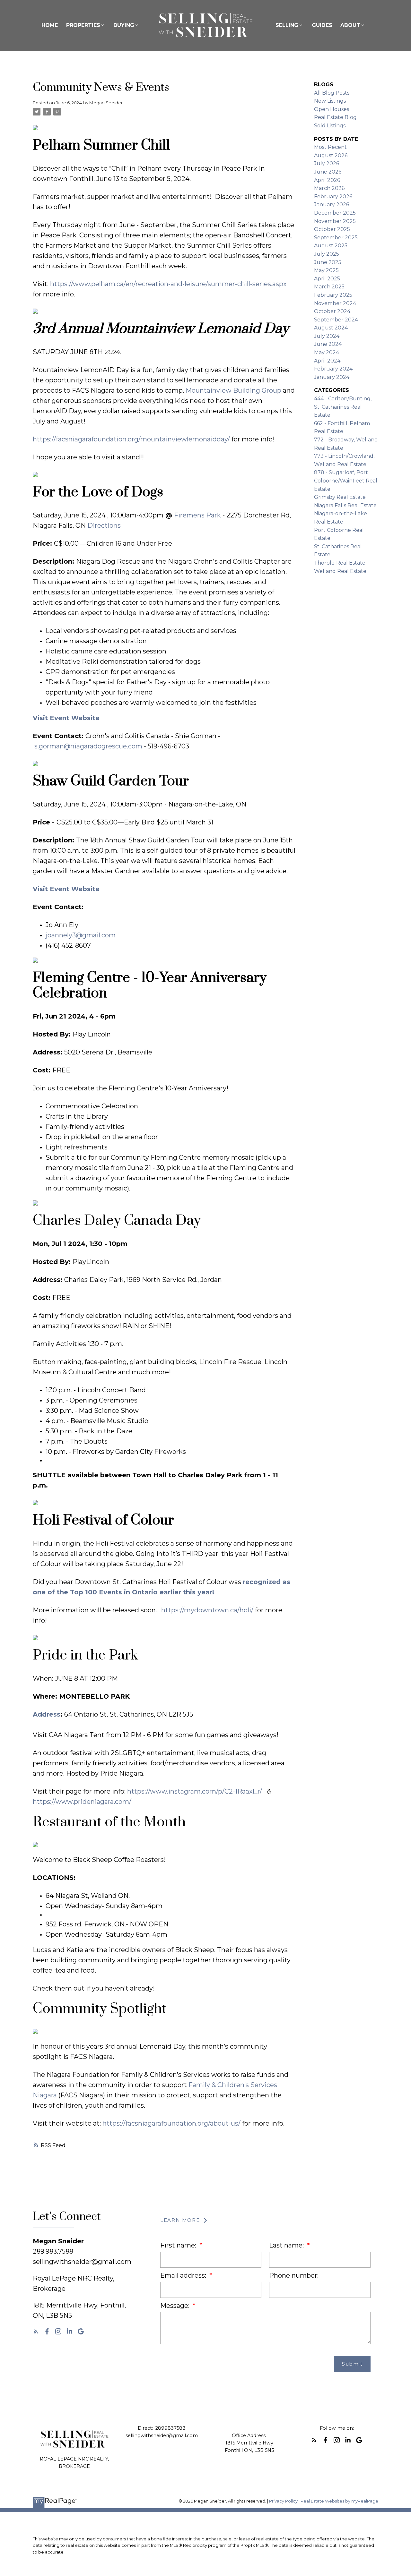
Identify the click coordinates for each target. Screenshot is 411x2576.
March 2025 (329, 287)
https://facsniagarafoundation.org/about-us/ (171, 2123)
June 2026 (328, 172)
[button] (36, 2331)
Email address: (184, 2275)
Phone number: (294, 2275)
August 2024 (331, 328)
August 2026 (331, 155)
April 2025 (327, 279)
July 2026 (327, 163)
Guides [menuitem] (322, 25)
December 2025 (335, 213)
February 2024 (333, 369)
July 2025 (327, 254)
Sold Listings (330, 126)
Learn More (180, 2220)
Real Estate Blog (335, 117)
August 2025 (331, 246)
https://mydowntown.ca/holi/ (207, 1610)
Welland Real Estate (340, 571)
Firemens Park (197, 515)
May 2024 (327, 352)
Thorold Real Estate (340, 563)
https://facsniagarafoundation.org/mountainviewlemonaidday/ (131, 439)
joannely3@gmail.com (81, 935)
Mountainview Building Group (233, 390)
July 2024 (327, 336)
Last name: (287, 2245)
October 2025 (332, 229)
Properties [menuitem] (83, 25)
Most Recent (330, 147)
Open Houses (332, 109)
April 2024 (327, 361)
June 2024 (328, 344)
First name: (179, 2245)
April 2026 (327, 180)
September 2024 (336, 320)
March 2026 (329, 188)
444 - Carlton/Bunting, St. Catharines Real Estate (343, 407)
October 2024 (332, 311)
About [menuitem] (350, 25)
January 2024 (332, 377)
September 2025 (336, 238)
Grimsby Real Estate (340, 497)
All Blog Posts (332, 93)
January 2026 (332, 205)
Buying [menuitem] (124, 25)
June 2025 (328, 262)
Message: (176, 2306)
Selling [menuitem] (287, 25)
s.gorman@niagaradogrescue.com (88, 746)
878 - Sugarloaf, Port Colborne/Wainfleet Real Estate (346, 481)
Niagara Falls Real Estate (345, 505)
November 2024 (335, 303)
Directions (104, 525)
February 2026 (333, 196)
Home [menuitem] (50, 25)
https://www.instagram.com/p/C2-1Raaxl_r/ (195, 1791)
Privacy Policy (283, 2501)
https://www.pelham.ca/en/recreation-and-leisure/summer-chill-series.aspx (168, 284)
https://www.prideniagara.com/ (82, 1802)
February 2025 (333, 295)
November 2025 (335, 221)
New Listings (330, 101)
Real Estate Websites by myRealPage (339, 2501)
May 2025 (326, 270)
